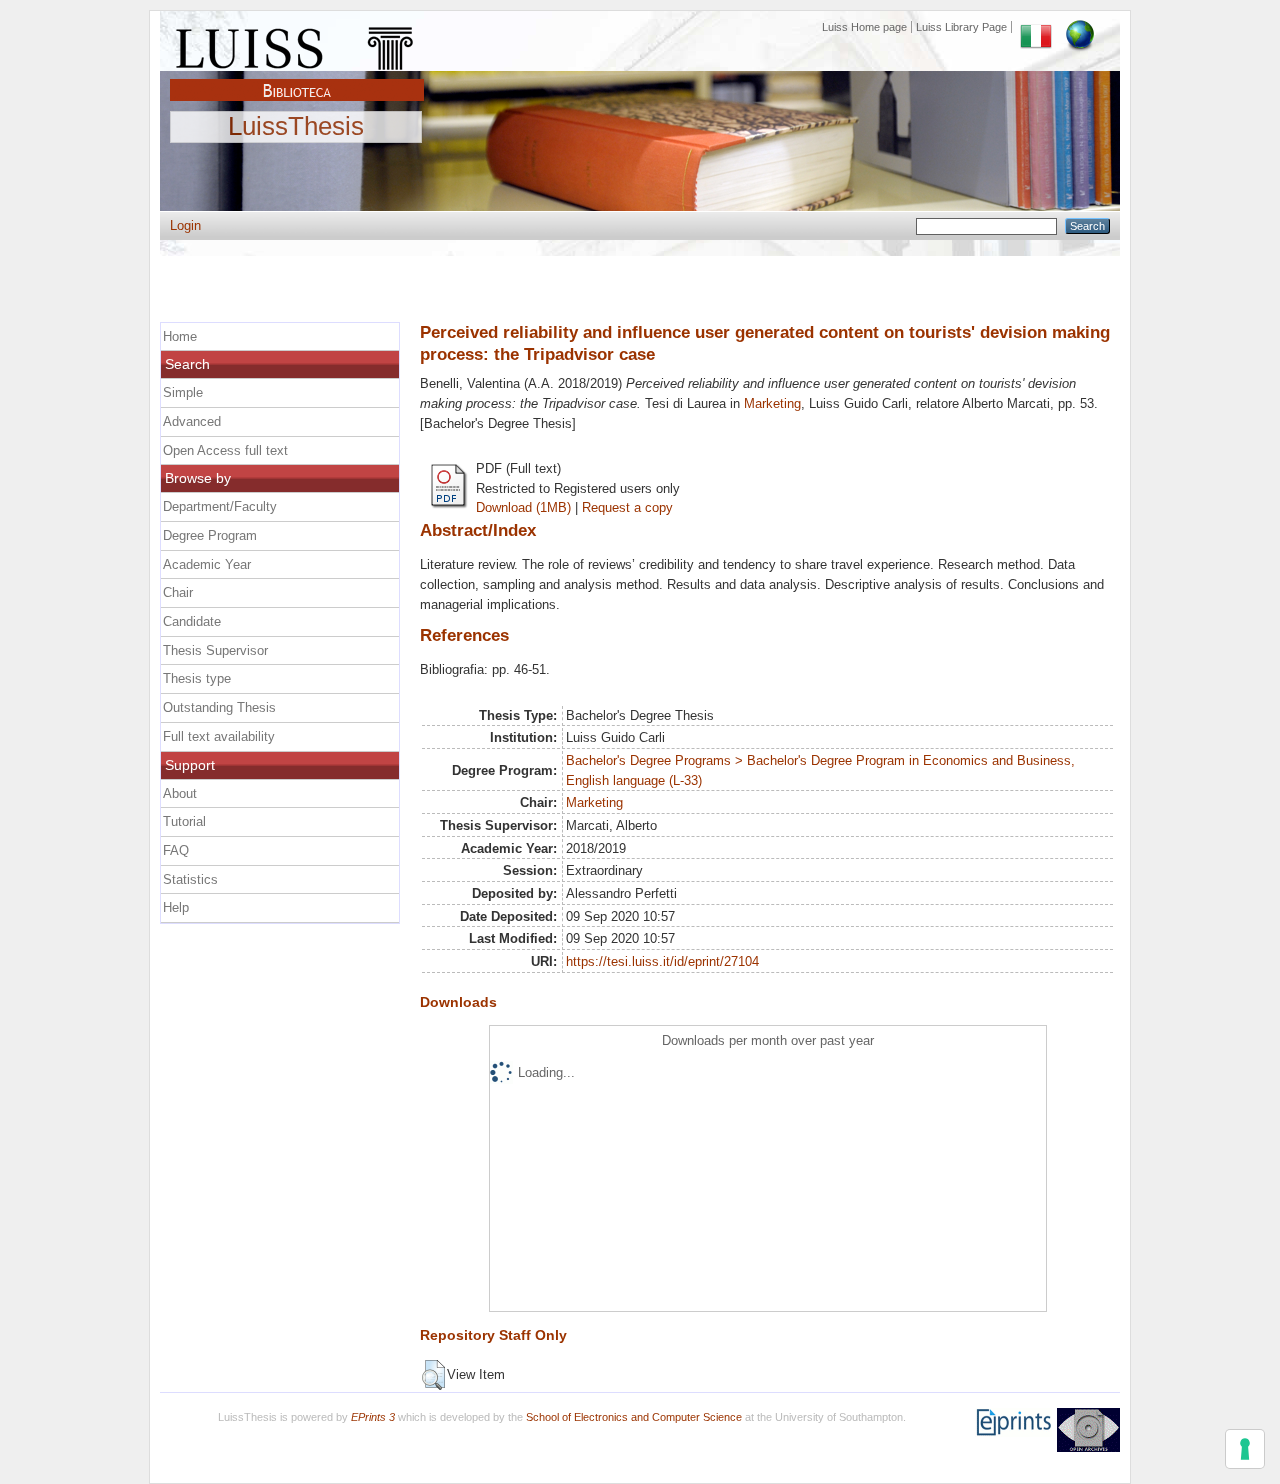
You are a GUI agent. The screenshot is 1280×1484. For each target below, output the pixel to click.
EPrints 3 (373, 1417)
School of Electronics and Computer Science (634, 1417)
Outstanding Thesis (219, 707)
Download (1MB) (523, 507)
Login (185, 225)
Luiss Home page (864, 27)
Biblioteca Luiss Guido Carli (297, 79)
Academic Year (207, 564)
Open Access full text (225, 450)
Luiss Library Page (961, 27)
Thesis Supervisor (215, 650)
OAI (1088, 1430)
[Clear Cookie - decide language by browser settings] (1080, 27)
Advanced (192, 421)
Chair (178, 592)
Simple (183, 392)
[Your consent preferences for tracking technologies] (1245, 1449)
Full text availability (219, 736)
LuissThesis (296, 127)
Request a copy (627, 507)
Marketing (772, 403)
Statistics (190, 879)
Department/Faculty (220, 506)
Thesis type (197, 678)
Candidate (192, 621)
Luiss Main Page (297, 44)
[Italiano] (1036, 27)
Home (180, 336)
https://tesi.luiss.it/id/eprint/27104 (662, 961)
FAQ (176, 850)
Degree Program (210, 535)
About (180, 793)
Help (176, 907)
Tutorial (184, 821)
